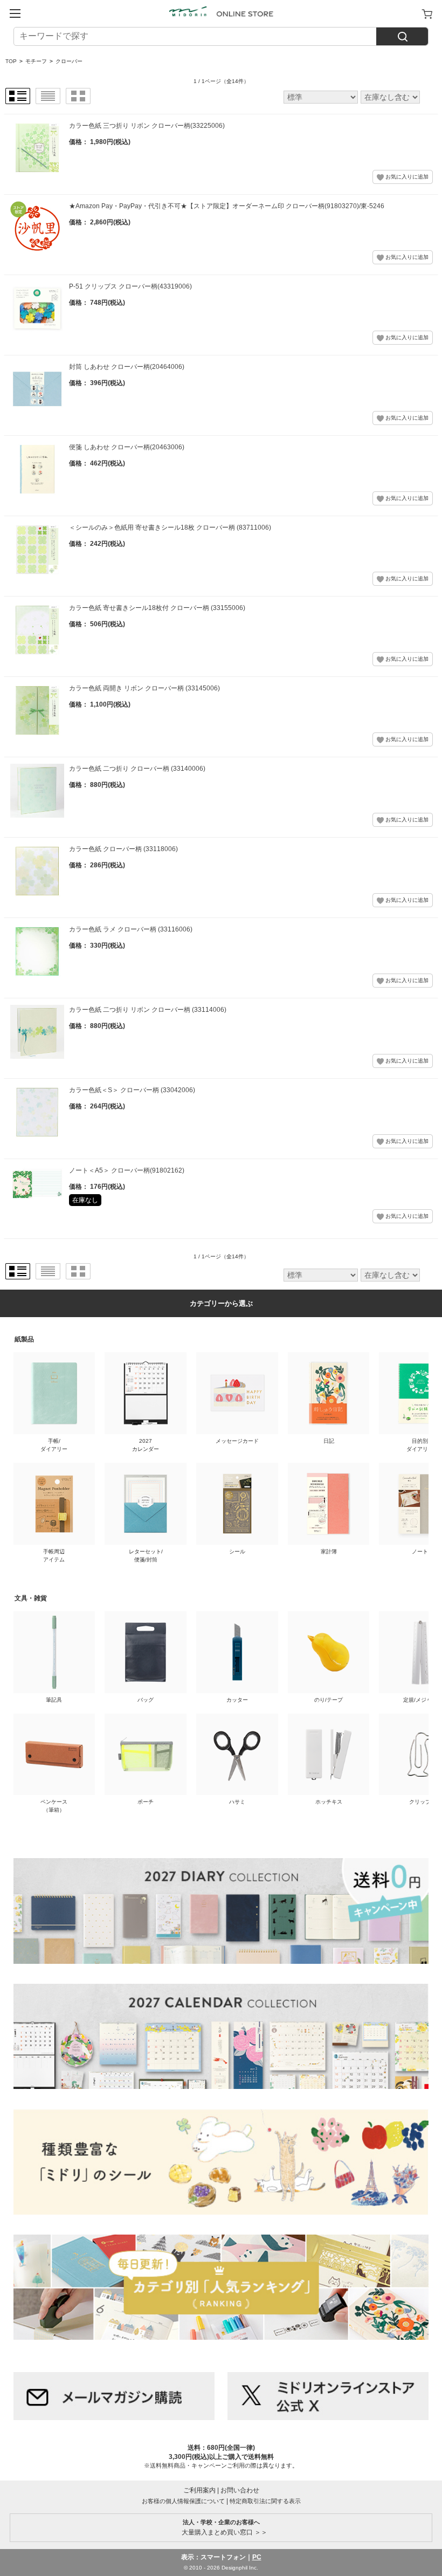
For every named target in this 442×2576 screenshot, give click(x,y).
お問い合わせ (240, 2490)
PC (257, 2557)
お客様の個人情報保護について (183, 2501)
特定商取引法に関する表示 (265, 2501)
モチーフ (36, 61)
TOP (11, 61)
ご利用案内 (199, 2490)
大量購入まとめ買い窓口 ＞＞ (221, 2527)
